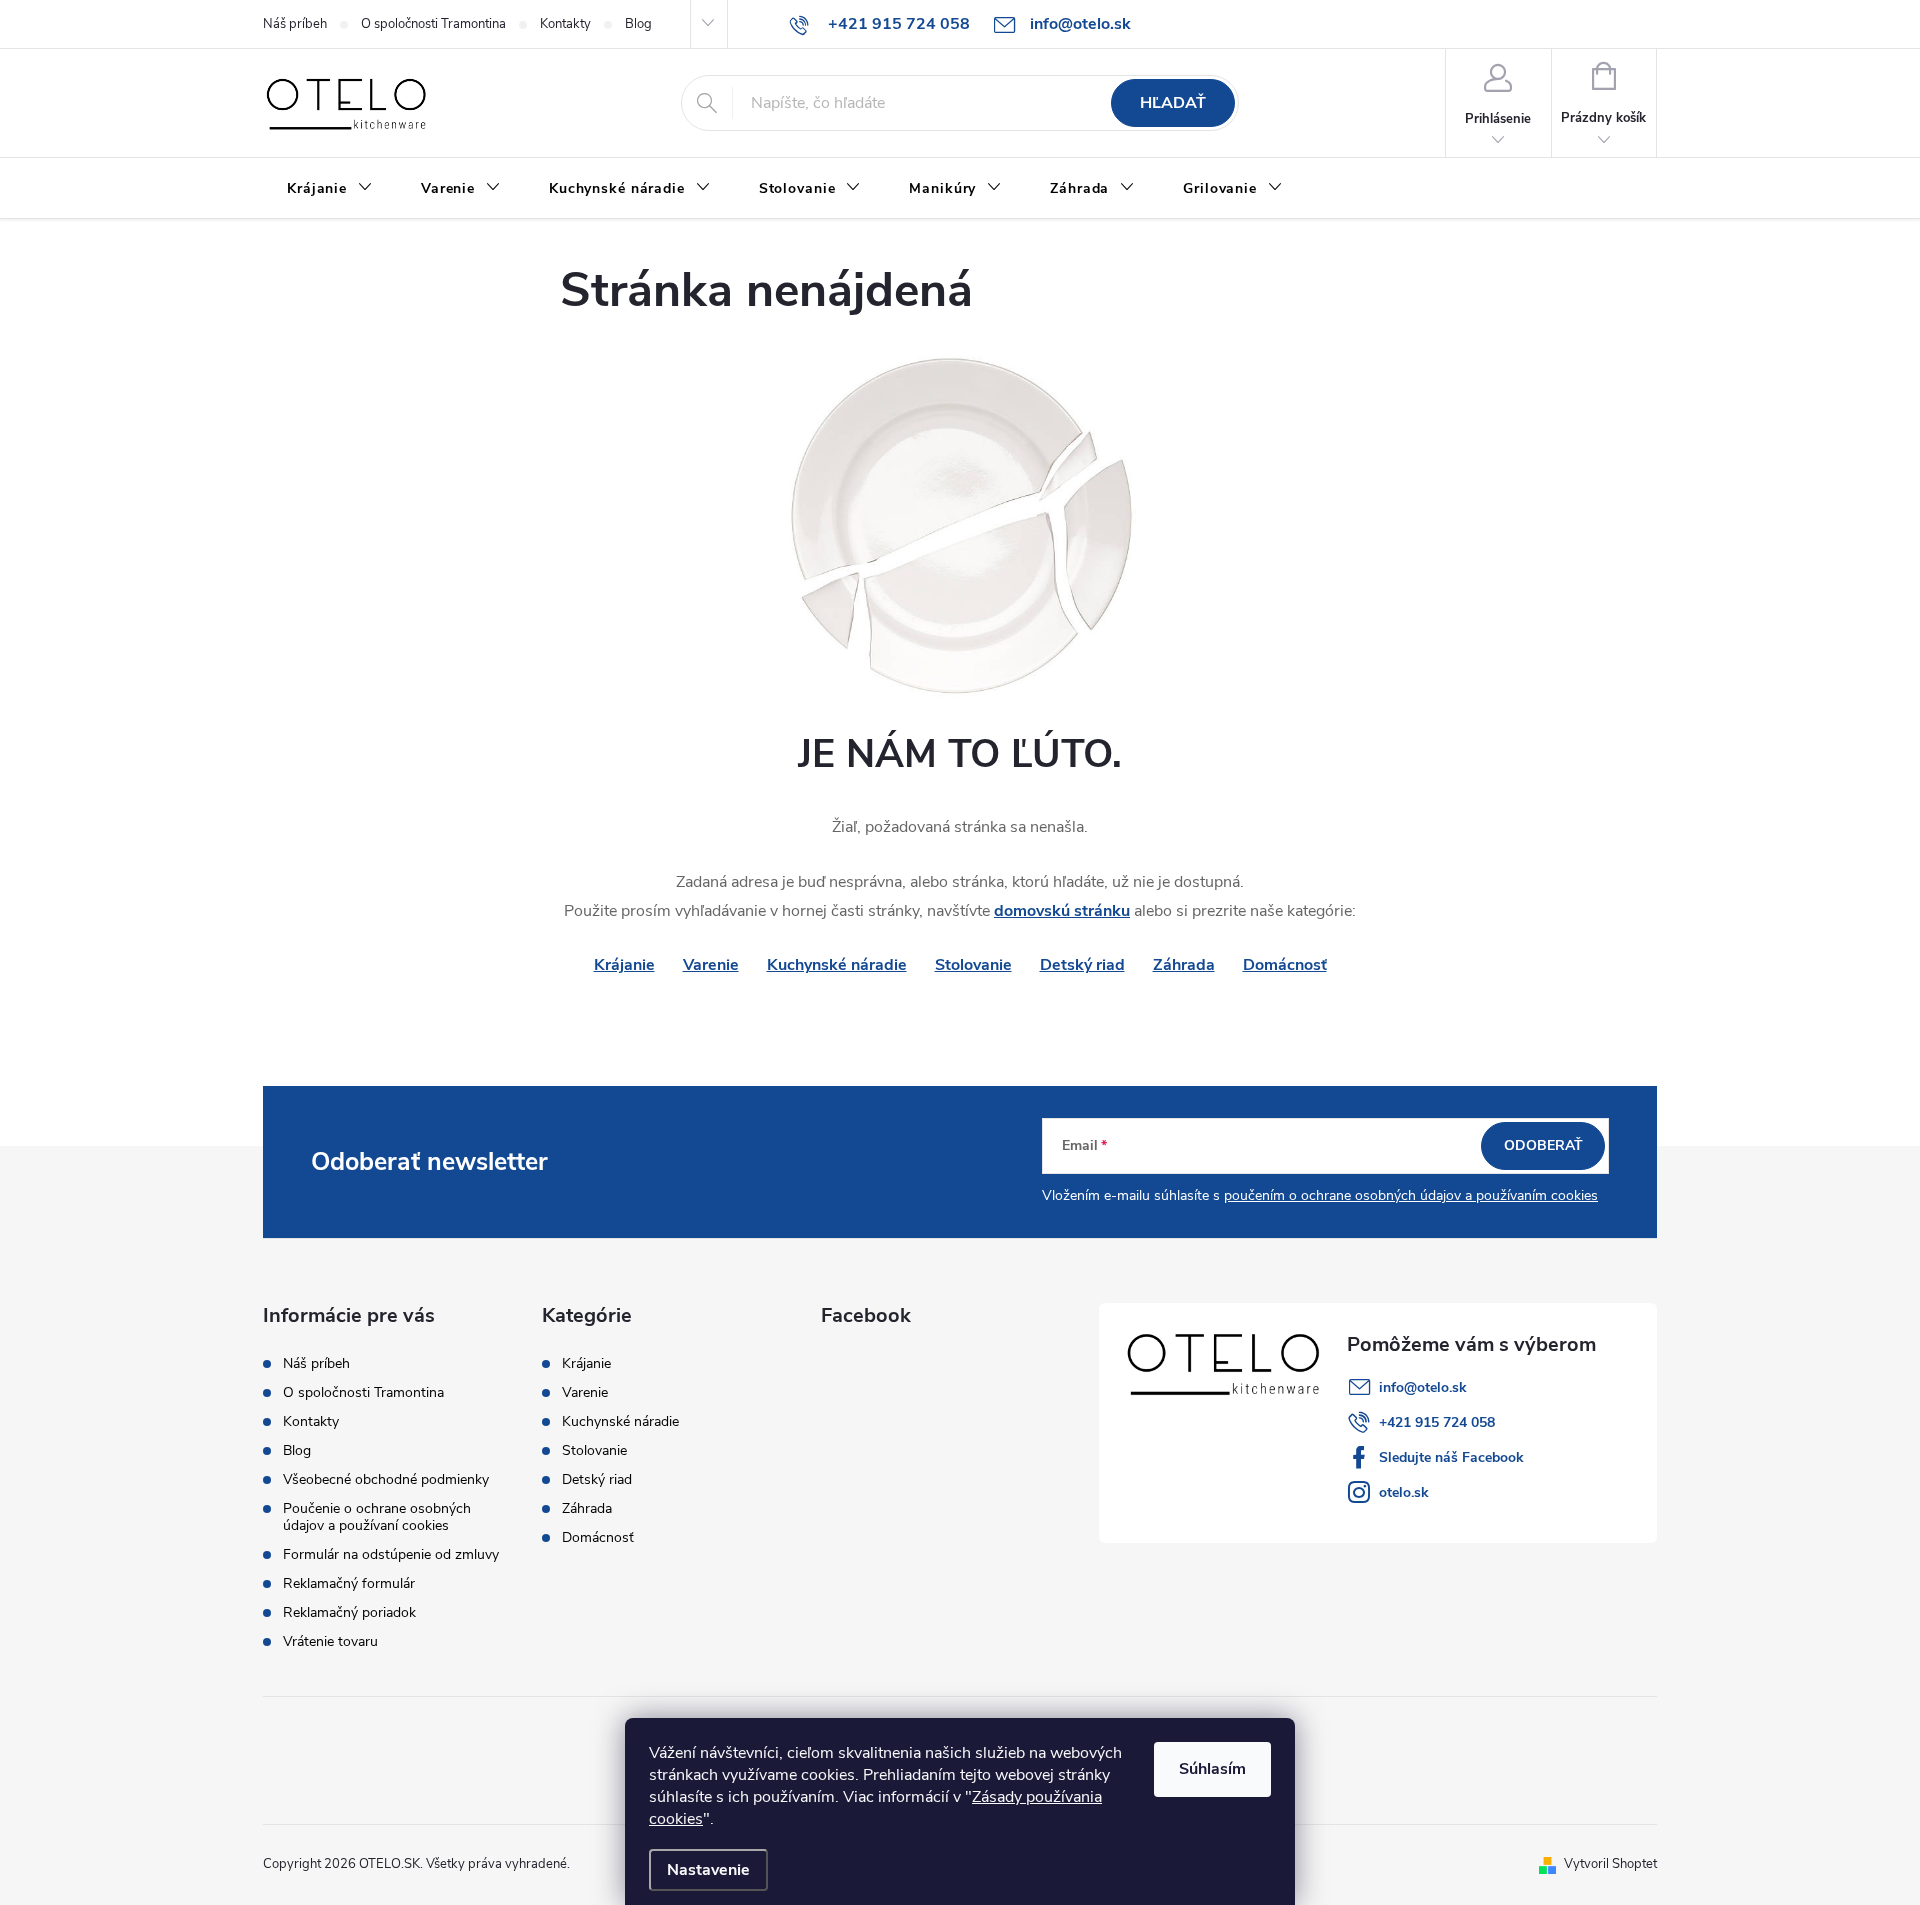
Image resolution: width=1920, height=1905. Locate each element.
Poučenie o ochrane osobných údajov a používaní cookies (377, 1517)
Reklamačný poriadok (349, 1612)
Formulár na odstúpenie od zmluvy (391, 1554)
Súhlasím (1212, 1769)
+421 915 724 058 (1437, 1422)
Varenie (711, 965)
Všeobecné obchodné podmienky (386, 1479)
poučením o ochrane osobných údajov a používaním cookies (1411, 1195)
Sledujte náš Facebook (1451, 1457)
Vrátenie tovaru (330, 1641)
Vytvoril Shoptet (1610, 1864)
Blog (638, 24)
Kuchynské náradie (837, 965)
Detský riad (1082, 965)
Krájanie (586, 1364)
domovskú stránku (1062, 911)
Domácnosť (1285, 965)
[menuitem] (330, 189)
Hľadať (1173, 103)
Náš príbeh (295, 24)
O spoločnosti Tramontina (433, 24)
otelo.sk (1404, 1492)
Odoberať (1543, 1145)
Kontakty (565, 24)
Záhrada (1184, 965)
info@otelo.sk (1423, 1387)
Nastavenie (708, 1870)
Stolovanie (973, 965)
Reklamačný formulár (349, 1583)
